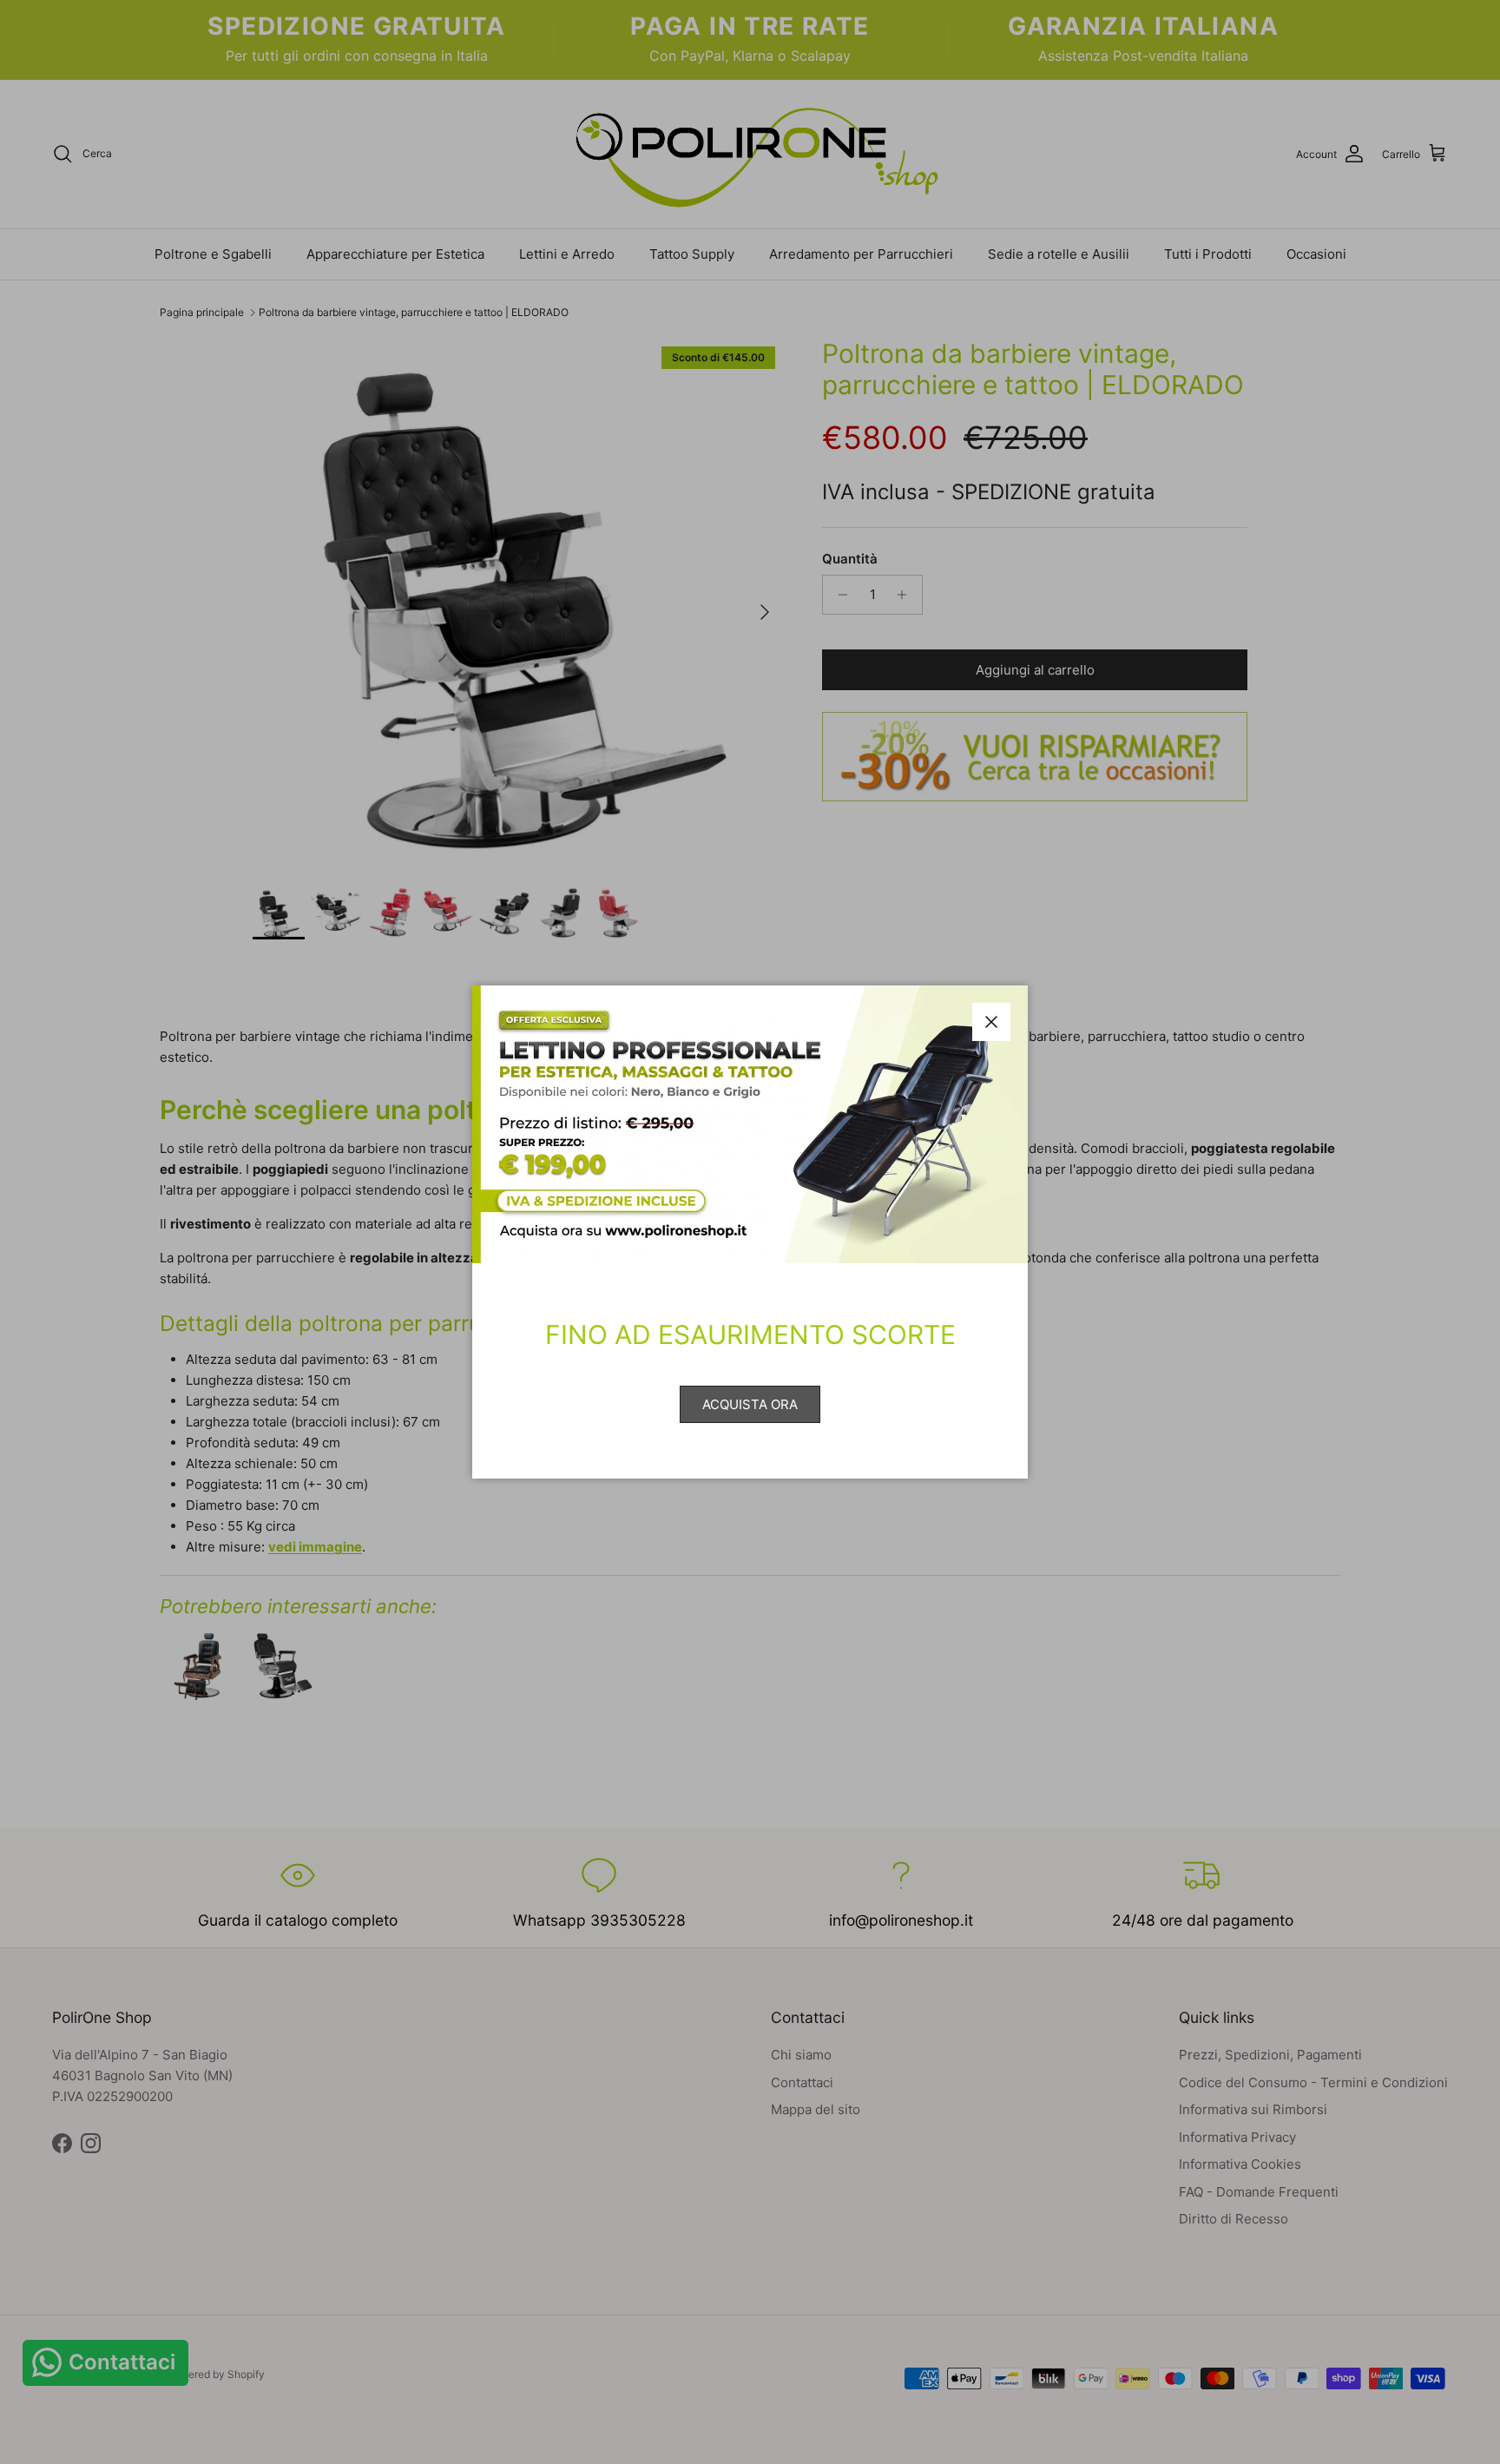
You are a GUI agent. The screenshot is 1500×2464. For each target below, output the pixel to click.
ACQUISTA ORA (750, 1404)
